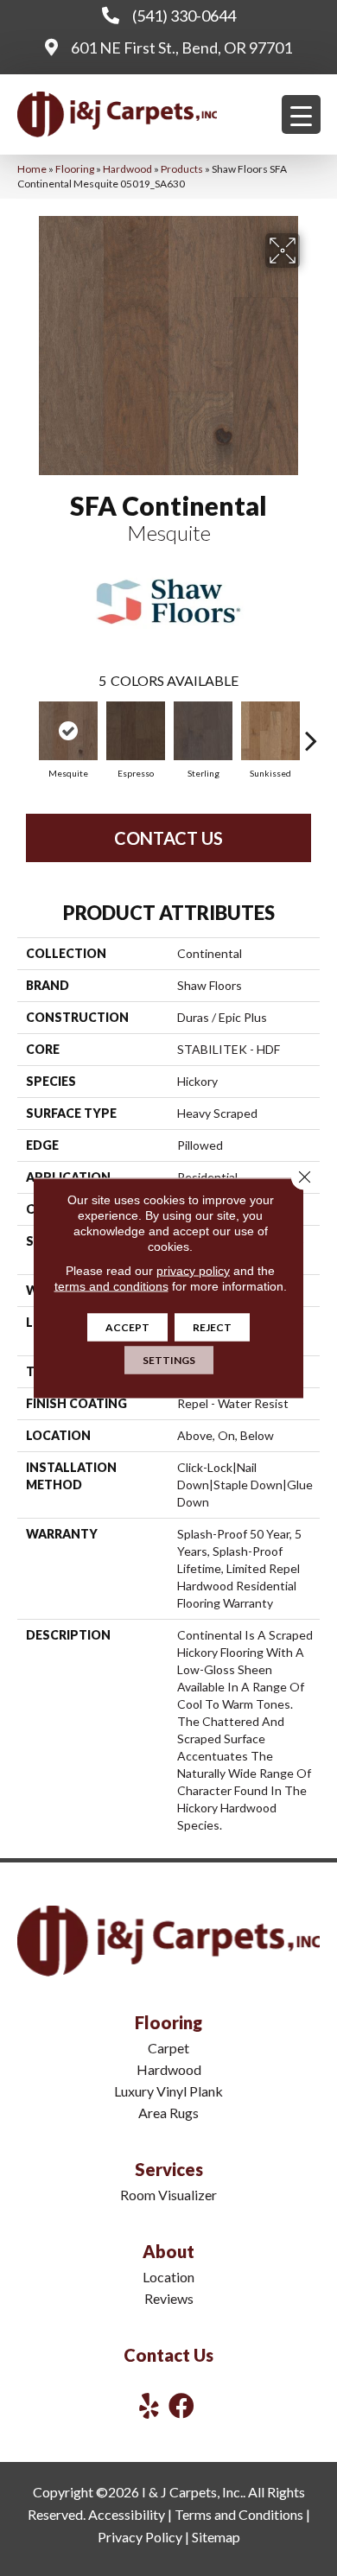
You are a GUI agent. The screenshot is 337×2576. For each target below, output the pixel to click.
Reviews (169, 2298)
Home (32, 169)
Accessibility (127, 2514)
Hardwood (127, 169)
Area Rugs (168, 2113)
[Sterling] (203, 731)
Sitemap (216, 2537)
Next (311, 732)
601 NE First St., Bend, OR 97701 (181, 48)
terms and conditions (111, 1286)
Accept (127, 1327)
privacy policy (193, 1271)
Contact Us (168, 838)
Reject (212, 1327)
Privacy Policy (140, 2537)
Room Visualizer (168, 2195)
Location (168, 2277)
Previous (26, 732)
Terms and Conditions (239, 2514)
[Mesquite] (68, 731)
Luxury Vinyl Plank (168, 2091)
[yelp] (149, 2405)
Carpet (168, 2048)
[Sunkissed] (270, 731)
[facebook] (181, 2405)
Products (182, 169)
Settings (169, 1360)
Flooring (75, 169)
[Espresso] (136, 731)
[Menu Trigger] (301, 114)
